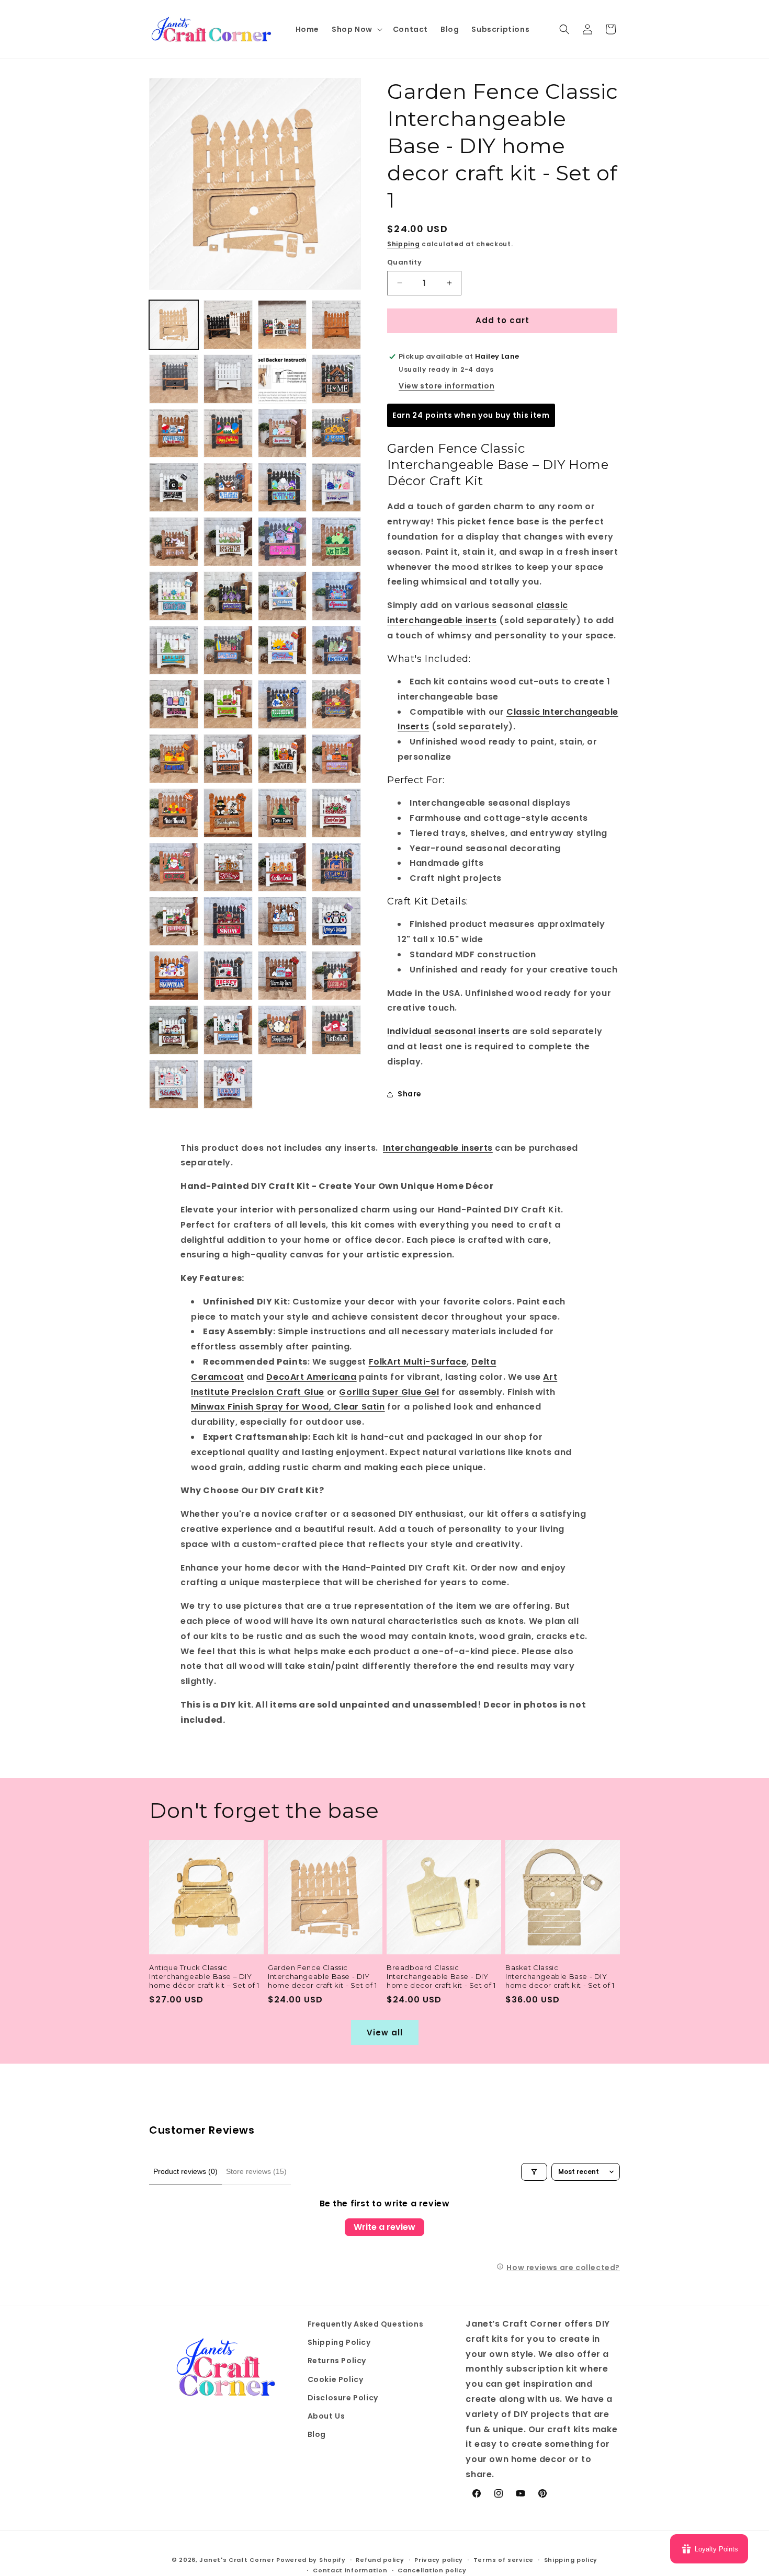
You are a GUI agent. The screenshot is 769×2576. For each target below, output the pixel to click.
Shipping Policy (339, 2343)
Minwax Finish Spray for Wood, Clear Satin (288, 1407)
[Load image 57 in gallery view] (174, 1084)
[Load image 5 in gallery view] (174, 379)
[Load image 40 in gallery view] (336, 813)
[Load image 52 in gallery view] (336, 976)
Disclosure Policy (343, 2398)
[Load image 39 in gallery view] (282, 813)
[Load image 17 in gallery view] (174, 542)
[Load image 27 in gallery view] (282, 650)
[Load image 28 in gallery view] (336, 650)
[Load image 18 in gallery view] (228, 542)
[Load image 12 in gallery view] (336, 433)
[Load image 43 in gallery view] (282, 867)
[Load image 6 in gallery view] (228, 379)
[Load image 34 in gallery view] (228, 759)
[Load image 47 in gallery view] (282, 921)
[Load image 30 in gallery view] (228, 704)
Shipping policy (571, 2560)
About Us (326, 2416)
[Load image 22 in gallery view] (228, 596)
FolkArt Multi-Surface (418, 1362)
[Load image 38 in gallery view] (228, 813)
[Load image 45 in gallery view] (174, 921)
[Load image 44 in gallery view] (336, 867)
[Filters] (534, 2172)
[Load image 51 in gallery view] (282, 976)
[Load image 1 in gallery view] (174, 325)
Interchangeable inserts (438, 1148)
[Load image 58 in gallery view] (228, 1084)
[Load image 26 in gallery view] (228, 650)
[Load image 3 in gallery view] (282, 325)
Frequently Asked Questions (366, 2324)
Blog (317, 2435)
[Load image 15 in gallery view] (282, 487)
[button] (356, 29)
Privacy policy (439, 2560)
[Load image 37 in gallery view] (174, 813)
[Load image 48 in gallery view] (336, 921)
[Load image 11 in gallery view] (282, 433)
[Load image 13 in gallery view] (174, 487)
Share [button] (410, 1094)
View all (385, 2033)
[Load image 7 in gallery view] (282, 379)
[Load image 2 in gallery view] (228, 325)
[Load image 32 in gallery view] (336, 704)
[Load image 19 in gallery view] (282, 542)
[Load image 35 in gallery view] (282, 759)
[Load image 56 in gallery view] (336, 1030)
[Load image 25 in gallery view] (174, 650)
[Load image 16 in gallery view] (336, 487)
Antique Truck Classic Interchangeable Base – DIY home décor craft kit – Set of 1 (204, 1976)
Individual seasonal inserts (448, 1031)
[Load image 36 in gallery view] (336, 759)
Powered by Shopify (311, 2560)
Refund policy (380, 2560)
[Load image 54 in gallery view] (228, 1030)
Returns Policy (337, 2361)
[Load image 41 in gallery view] (174, 867)
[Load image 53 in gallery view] (174, 1030)
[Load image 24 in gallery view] (336, 596)
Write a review (384, 2227)
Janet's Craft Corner (237, 2560)
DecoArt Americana (311, 1377)
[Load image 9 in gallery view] (174, 433)
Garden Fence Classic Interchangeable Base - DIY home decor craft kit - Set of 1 (323, 1976)
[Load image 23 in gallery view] (282, 596)
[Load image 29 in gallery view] (174, 704)
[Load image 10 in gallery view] (228, 433)
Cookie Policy (336, 2379)
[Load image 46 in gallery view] (228, 921)
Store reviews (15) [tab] (256, 2171)
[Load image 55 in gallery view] (282, 1030)
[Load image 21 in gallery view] (174, 596)
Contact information (350, 2570)
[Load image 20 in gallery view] (336, 542)
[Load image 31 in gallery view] (282, 704)
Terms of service (504, 2560)
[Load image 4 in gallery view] (336, 325)
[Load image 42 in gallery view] (228, 867)
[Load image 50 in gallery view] (228, 976)
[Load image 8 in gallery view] (336, 379)
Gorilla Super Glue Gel (389, 1392)
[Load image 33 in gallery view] (174, 759)
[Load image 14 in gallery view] (228, 487)
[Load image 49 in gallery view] (174, 976)
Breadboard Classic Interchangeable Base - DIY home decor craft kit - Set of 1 (441, 1976)
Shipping (404, 244)
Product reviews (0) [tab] (185, 2171)
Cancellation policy (432, 2570)
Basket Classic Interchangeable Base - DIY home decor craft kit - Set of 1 (560, 1976)
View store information (446, 386)
